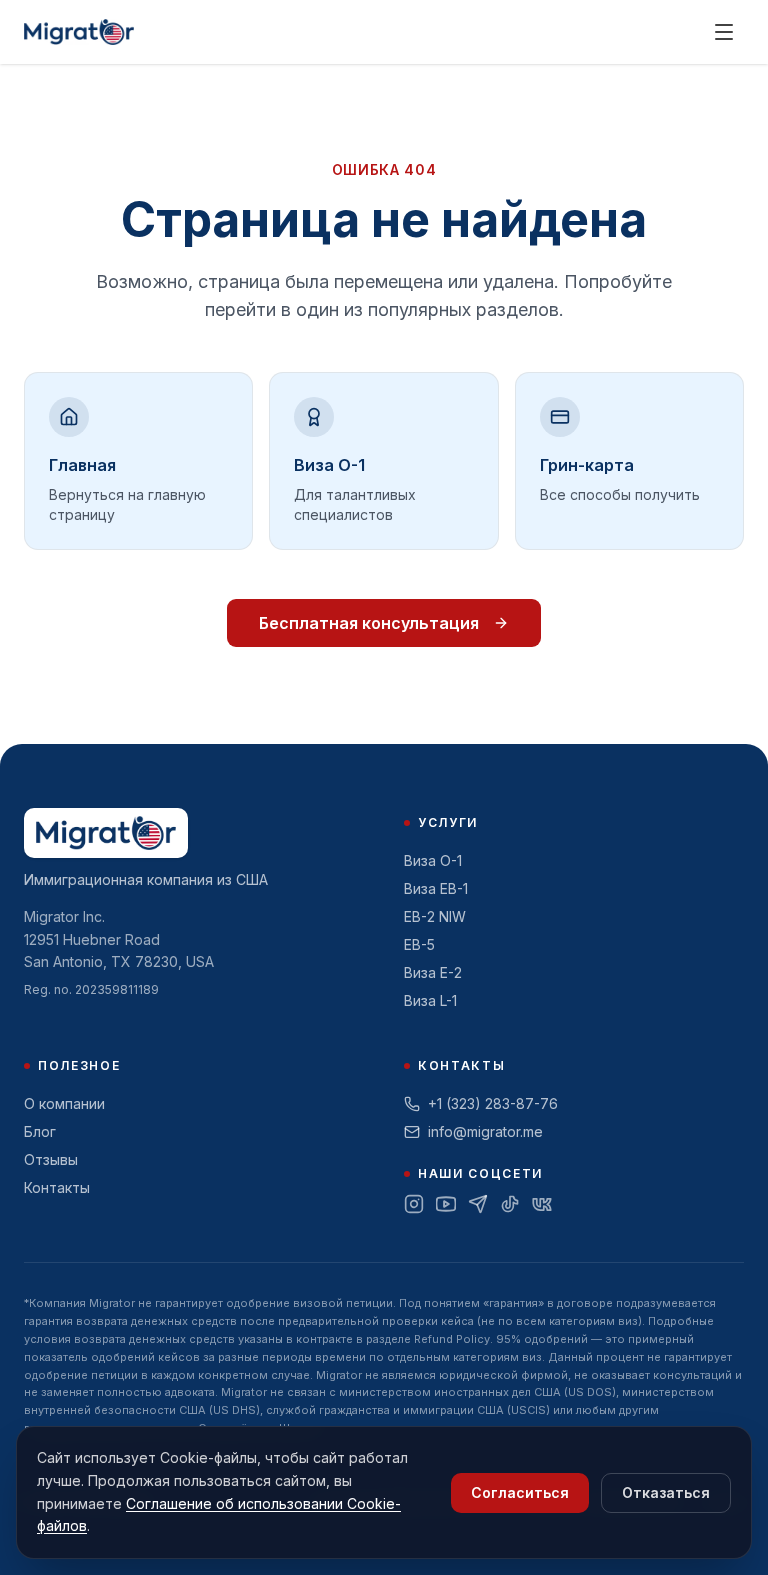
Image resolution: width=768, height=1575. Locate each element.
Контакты (57, 1187)
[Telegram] (478, 1204)
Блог (40, 1131)
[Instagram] (414, 1204)
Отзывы (51, 1159)
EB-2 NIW (435, 916)
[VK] (542, 1204)
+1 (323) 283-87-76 (493, 1103)
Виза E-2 (433, 972)
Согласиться (520, 1492)
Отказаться (666, 1492)
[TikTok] (510, 1204)
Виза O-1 (433, 860)
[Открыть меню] (724, 32)
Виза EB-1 (436, 888)
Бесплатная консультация (369, 623)
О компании (64, 1103)
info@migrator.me (485, 1131)
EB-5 (419, 944)
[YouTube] (446, 1204)
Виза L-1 (430, 1000)
